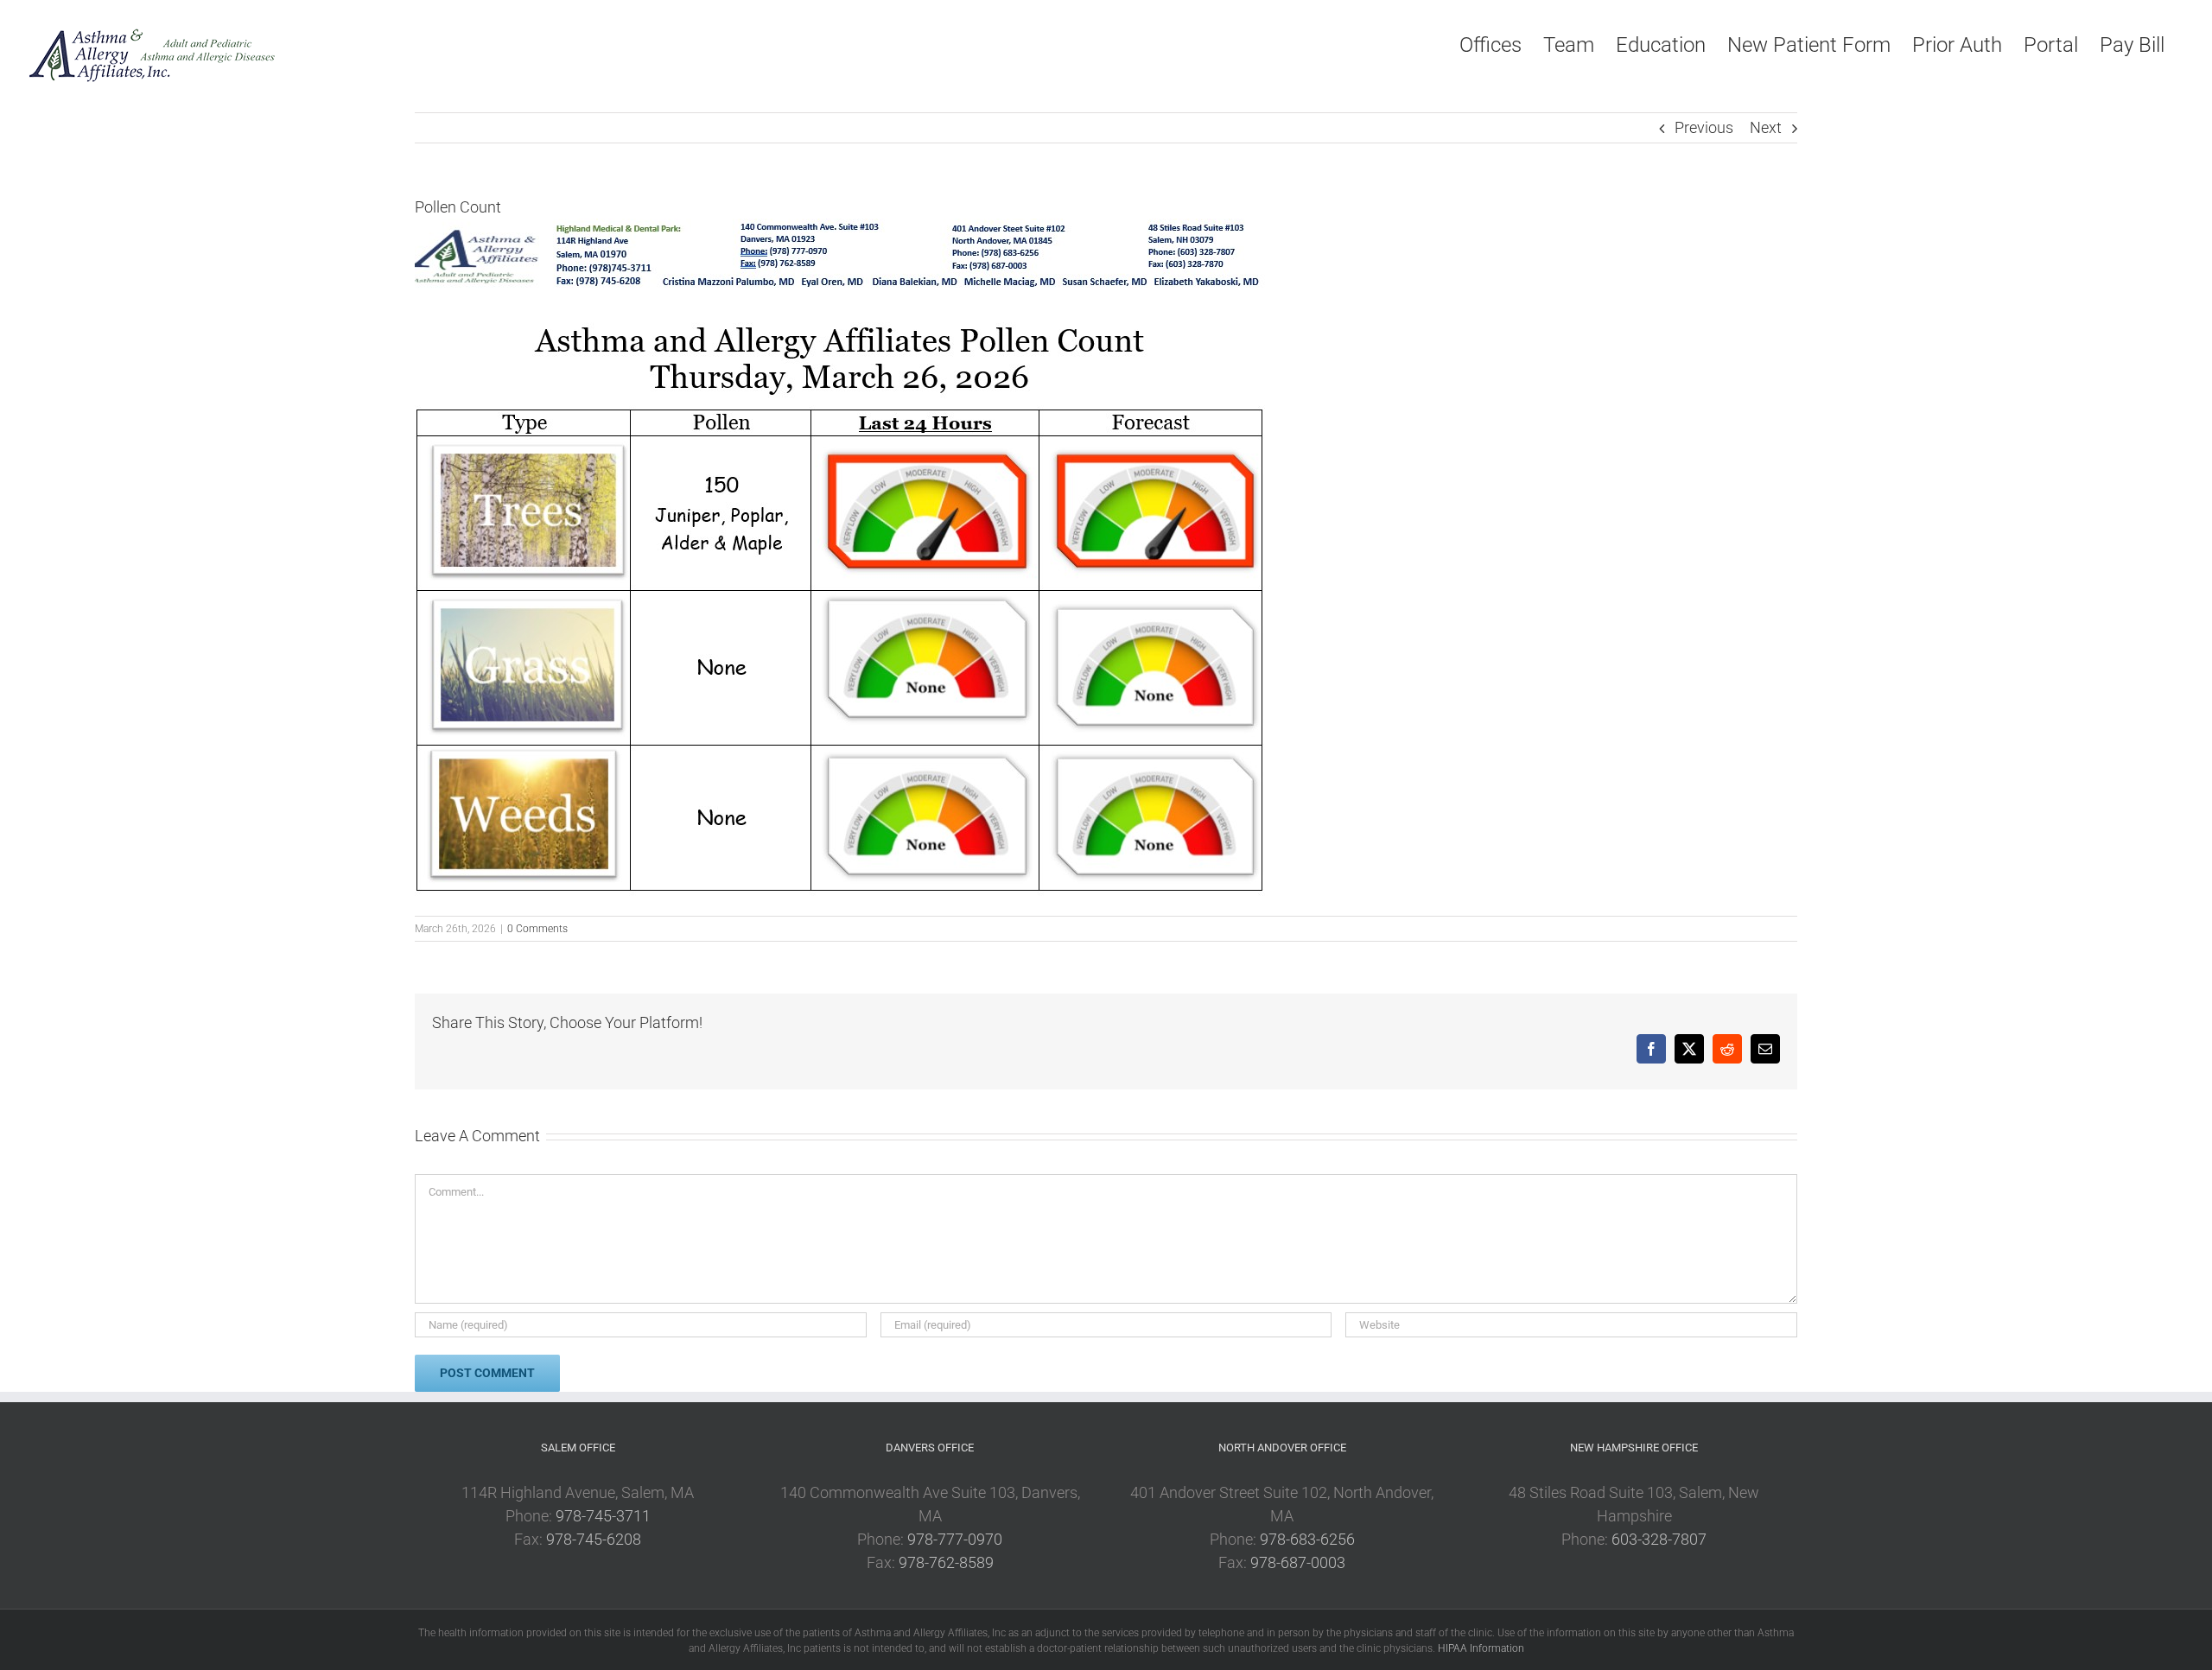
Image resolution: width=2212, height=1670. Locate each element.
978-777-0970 (955, 1539)
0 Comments (537, 929)
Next (1766, 127)
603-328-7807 (1659, 1539)
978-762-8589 (946, 1562)
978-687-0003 (1298, 1562)
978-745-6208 (594, 1539)
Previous (1704, 127)
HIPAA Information (1481, 1648)
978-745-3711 (603, 1516)
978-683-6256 (1307, 1539)
